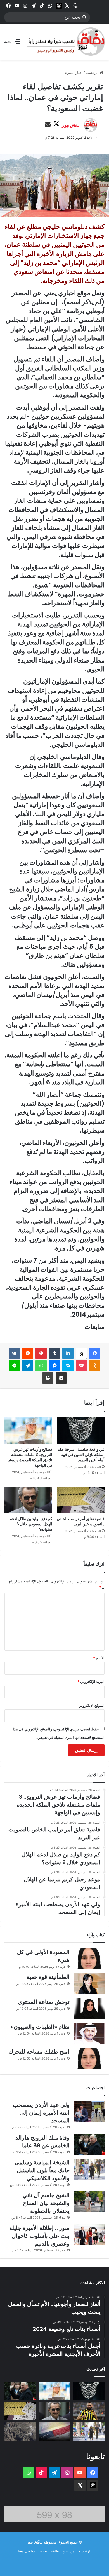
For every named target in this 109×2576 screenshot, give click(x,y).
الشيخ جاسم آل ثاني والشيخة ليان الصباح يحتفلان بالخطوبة (46, 2203)
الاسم (99, 1658)
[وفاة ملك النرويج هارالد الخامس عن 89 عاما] (89, 2144)
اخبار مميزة (74, 72)
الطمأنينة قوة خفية (48, 1977)
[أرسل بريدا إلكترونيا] (48, 125)
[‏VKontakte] (14, 1353)
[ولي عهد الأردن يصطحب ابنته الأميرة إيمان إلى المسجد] (89, 2111)
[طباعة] (48, 1378)
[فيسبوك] (95, 1353)
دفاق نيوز (71, 125)
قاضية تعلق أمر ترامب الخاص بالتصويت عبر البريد (81, 1521)
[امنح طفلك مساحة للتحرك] (89, 2058)
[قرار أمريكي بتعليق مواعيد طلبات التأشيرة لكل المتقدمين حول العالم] (55, 2431)
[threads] (59, 6)
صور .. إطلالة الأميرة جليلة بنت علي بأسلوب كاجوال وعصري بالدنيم (39, 2236)
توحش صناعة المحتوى (44, 2002)
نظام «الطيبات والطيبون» (40, 2027)
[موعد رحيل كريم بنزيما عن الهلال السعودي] (89, 2411)
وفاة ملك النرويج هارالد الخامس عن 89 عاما (42, 2141)
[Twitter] (67, 6)
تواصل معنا (26, 2551)
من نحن (69, 2551)
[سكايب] (68, 1366)
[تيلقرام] (28, 1366)
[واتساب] (41, 1366)
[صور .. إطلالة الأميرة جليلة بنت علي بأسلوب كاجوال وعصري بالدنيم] (89, 2235)
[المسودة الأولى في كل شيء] (89, 1959)
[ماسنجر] (54, 1366)
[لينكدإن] (68, 1353)
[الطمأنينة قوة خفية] (89, 1984)
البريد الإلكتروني (91, 1682)
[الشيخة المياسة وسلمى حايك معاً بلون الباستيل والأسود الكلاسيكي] (89, 2169)
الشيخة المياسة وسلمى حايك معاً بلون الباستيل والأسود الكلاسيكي (42, 2170)
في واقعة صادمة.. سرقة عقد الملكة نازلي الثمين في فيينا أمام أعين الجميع (81, 1455)
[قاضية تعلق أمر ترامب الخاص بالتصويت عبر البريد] (81, 1500)
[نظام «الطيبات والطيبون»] (89, 2033)
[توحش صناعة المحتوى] (89, 2008)
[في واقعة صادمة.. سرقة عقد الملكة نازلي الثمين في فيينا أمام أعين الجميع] (81, 1430)
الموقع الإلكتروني (92, 1705)
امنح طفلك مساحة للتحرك (39, 2052)
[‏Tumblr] (54, 1353)
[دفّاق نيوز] (65, 42)
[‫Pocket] (81, 1366)
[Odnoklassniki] (95, 1366)
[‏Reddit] (28, 1353)
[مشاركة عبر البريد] (61, 1378)
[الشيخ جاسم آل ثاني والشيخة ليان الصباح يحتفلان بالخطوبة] (89, 2202)
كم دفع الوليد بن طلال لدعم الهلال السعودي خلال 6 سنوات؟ (31, 1524)
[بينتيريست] (41, 1353)
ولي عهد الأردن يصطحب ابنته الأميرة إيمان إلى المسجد (41, 2113)
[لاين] (14, 1366)
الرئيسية (93, 72)
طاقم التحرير (49, 2551)
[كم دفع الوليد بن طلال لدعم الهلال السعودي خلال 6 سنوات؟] (28, 1500)
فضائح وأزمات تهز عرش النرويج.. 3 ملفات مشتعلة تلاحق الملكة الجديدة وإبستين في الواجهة (29, 1457)
